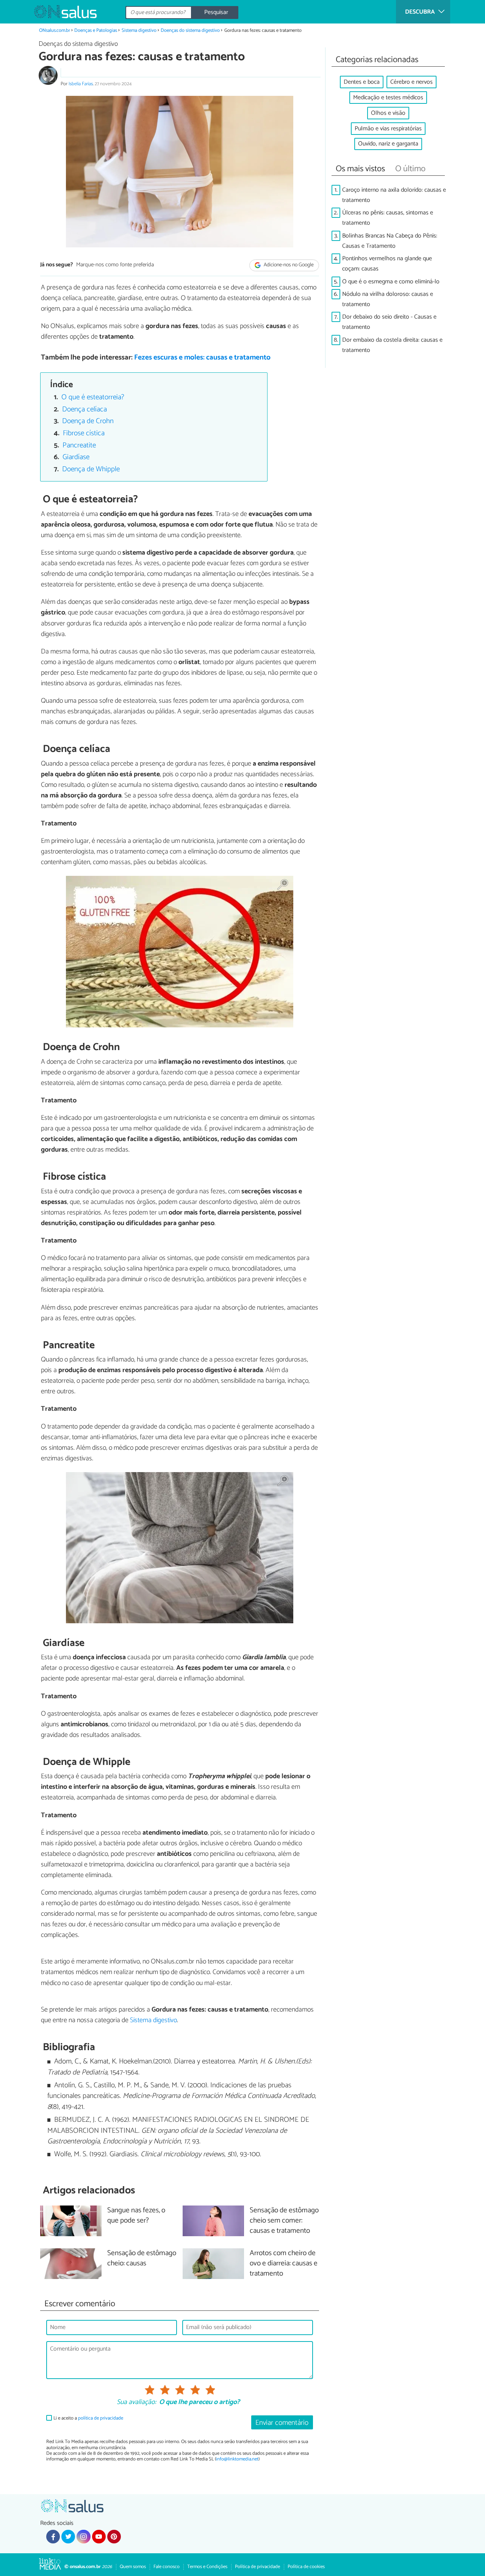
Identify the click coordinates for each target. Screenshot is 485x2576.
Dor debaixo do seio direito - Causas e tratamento (389, 322)
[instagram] (83, 2537)
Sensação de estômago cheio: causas (142, 2259)
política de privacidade (101, 2418)
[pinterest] (114, 2537)
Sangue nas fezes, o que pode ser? (136, 2216)
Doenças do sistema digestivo (190, 30)
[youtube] (99, 2537)
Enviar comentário (282, 2423)
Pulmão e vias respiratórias (388, 129)
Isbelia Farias (81, 84)
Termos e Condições (207, 2567)
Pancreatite (79, 445)
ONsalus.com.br (55, 30)
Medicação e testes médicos (388, 98)
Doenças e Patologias (96, 30)
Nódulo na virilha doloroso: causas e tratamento (388, 299)
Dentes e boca (362, 82)
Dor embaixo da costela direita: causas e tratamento (392, 345)
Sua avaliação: (136, 2402)
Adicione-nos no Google (288, 265)
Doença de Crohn (88, 421)
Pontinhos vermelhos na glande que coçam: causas (387, 264)
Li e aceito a (88, 2418)
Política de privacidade (257, 2567)
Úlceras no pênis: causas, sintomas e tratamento (388, 218)
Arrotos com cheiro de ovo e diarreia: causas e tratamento (284, 2264)
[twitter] (68, 2537)
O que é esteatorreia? (93, 397)
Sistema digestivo (139, 30)
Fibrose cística (84, 433)
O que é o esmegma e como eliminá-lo (391, 282)
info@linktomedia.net (237, 2459)
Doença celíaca (84, 409)
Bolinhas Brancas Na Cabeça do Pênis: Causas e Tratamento (390, 241)
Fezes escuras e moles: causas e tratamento (202, 357)
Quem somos (133, 2567)
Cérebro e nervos (411, 82)
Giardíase (76, 457)
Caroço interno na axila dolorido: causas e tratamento (394, 195)
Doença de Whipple (91, 469)
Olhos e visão (388, 113)
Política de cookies (306, 2567)
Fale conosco (167, 2567)
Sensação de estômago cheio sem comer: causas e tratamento (284, 2221)
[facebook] (53, 2537)
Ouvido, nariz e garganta (388, 144)
